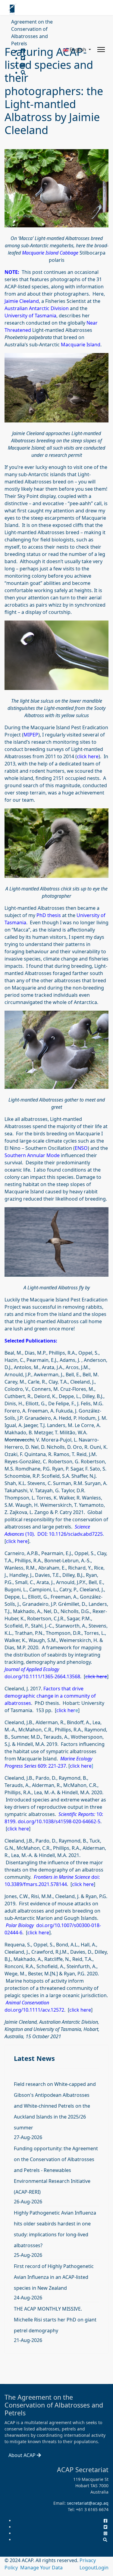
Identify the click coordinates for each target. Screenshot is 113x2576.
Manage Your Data (41, 2568)
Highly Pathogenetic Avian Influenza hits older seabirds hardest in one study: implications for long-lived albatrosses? (55, 2229)
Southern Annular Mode (32, 1155)
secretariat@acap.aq (88, 2503)
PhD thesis (49, 915)
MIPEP (31, 735)
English (78, 50)
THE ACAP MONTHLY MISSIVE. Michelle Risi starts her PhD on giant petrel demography (55, 2320)
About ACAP (23, 2455)
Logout (88, 2568)
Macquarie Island (81, 345)
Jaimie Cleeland (22, 301)
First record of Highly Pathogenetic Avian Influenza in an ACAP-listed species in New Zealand (54, 2277)
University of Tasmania (30, 316)
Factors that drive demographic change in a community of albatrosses (50, 1696)
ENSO (81, 1148)
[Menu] (101, 50)
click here (88, 756)
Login (102, 2568)
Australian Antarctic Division (37, 308)
